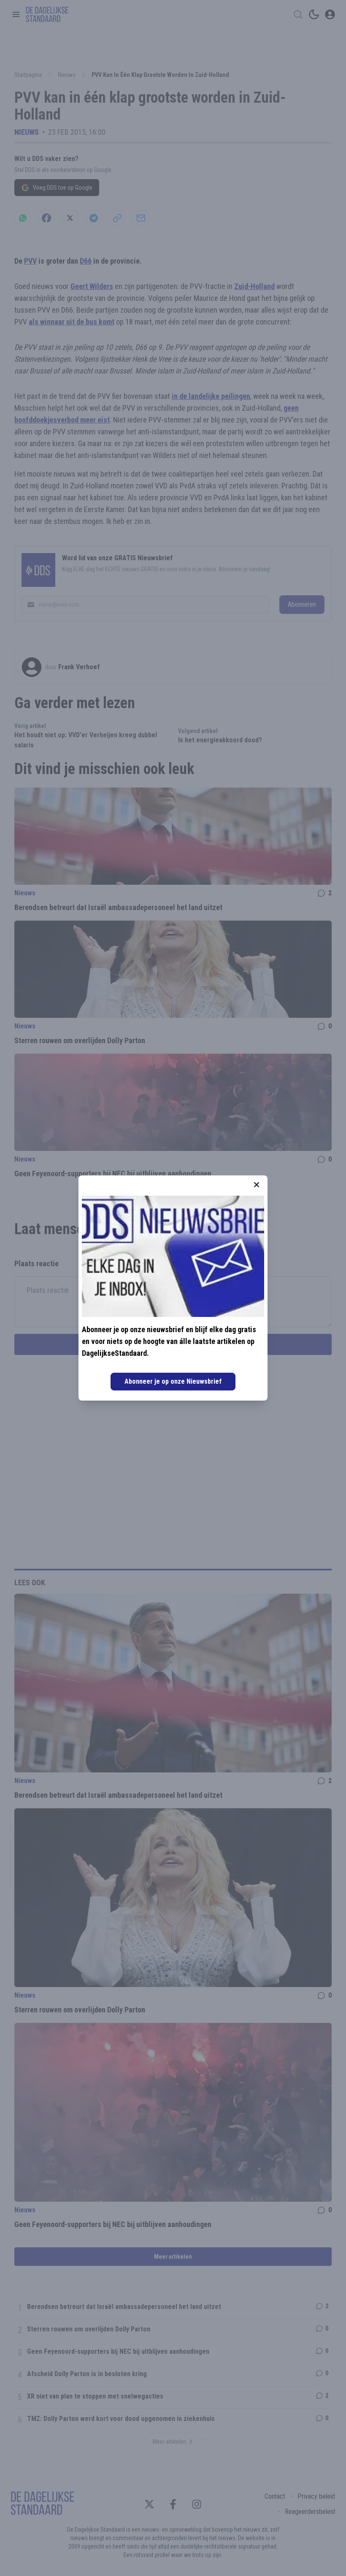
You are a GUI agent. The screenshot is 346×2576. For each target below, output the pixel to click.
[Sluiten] (257, 1185)
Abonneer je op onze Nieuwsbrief (173, 1381)
